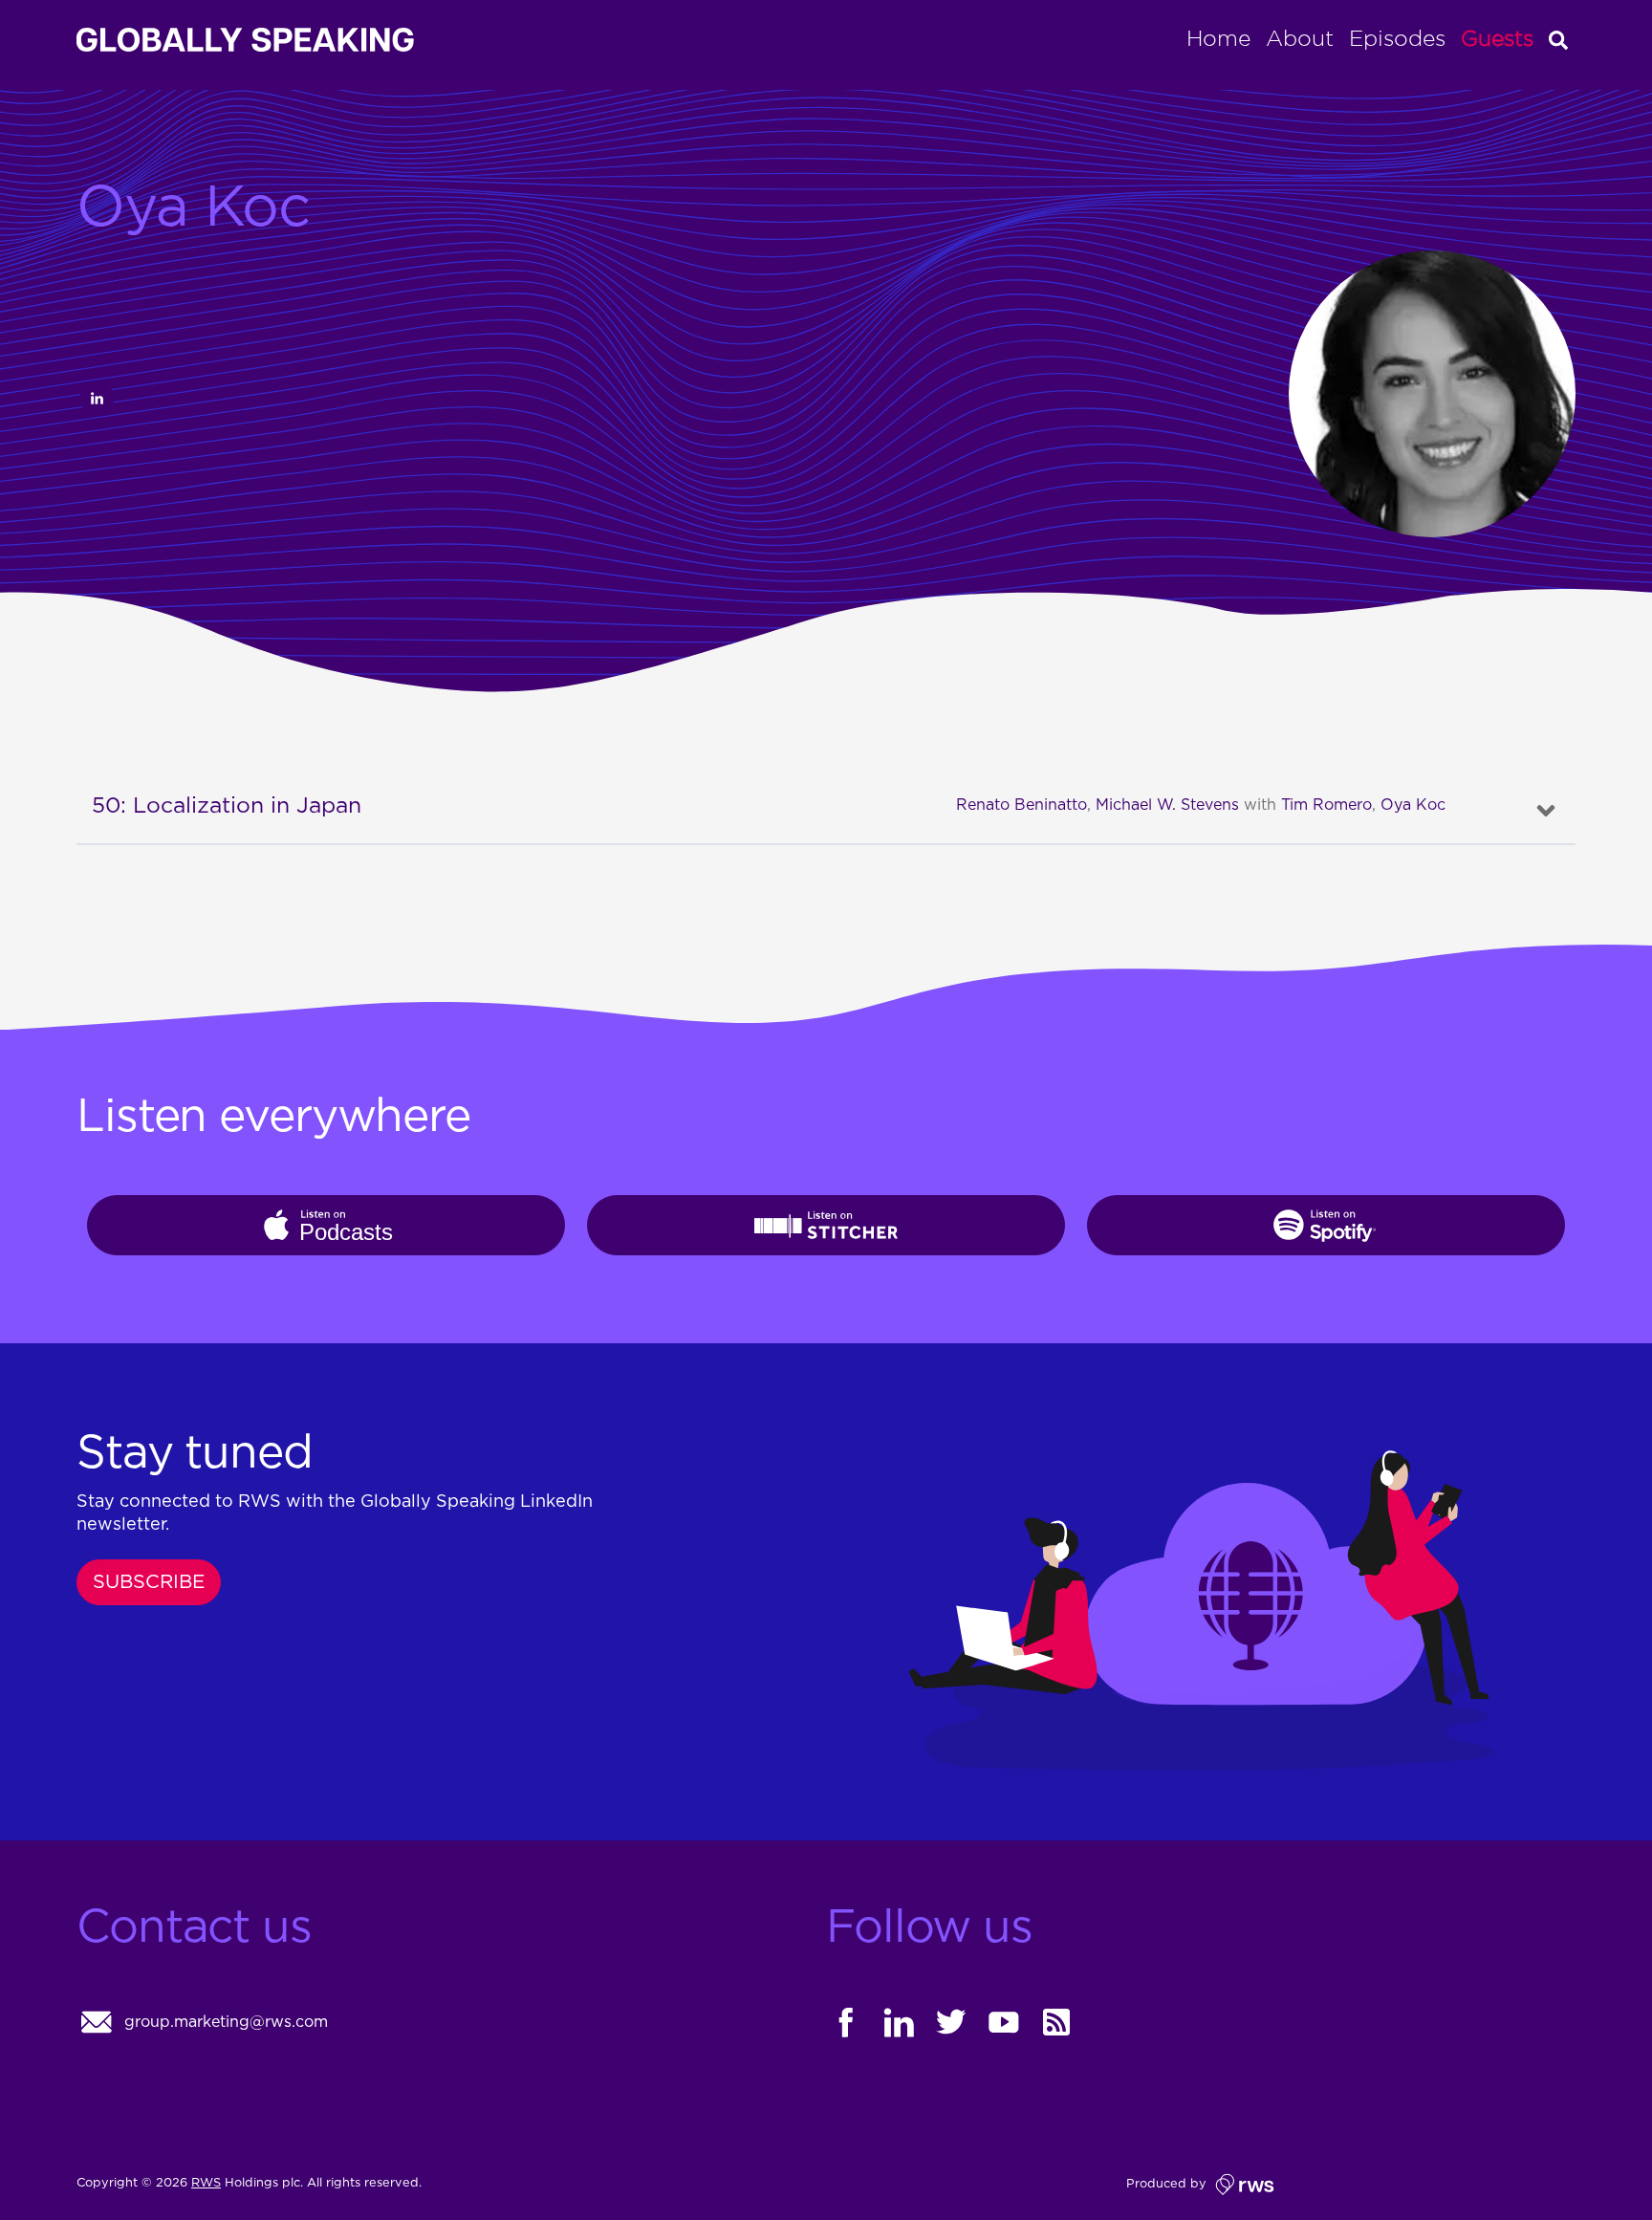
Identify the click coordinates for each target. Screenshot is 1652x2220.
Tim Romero (1326, 805)
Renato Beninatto (1022, 805)
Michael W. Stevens (1167, 805)
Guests (1497, 40)
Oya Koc (1413, 805)
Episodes (1397, 40)
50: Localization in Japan (227, 806)
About (1300, 40)
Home (1218, 40)
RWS (206, 2183)
